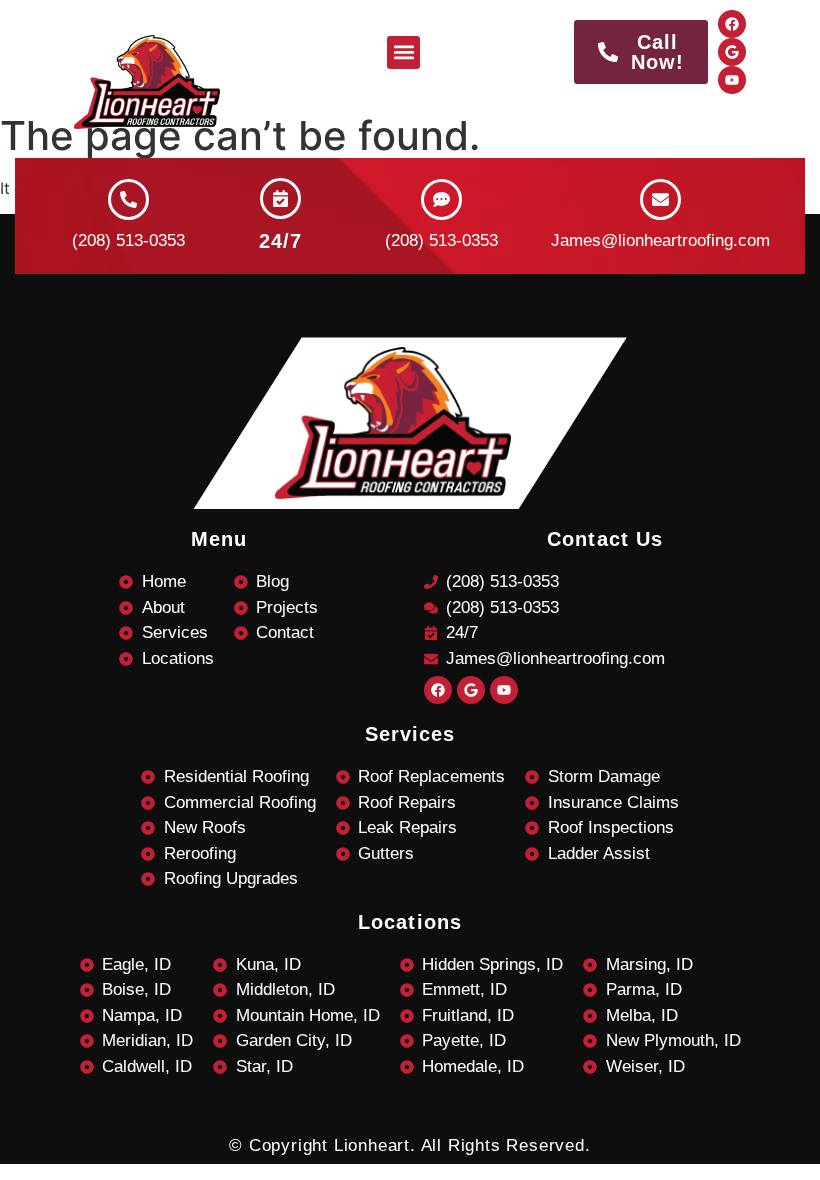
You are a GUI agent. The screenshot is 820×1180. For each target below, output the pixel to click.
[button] (403, 52)
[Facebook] (732, 24)
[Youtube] (732, 80)
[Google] (732, 52)
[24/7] (280, 198)
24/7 (280, 241)
